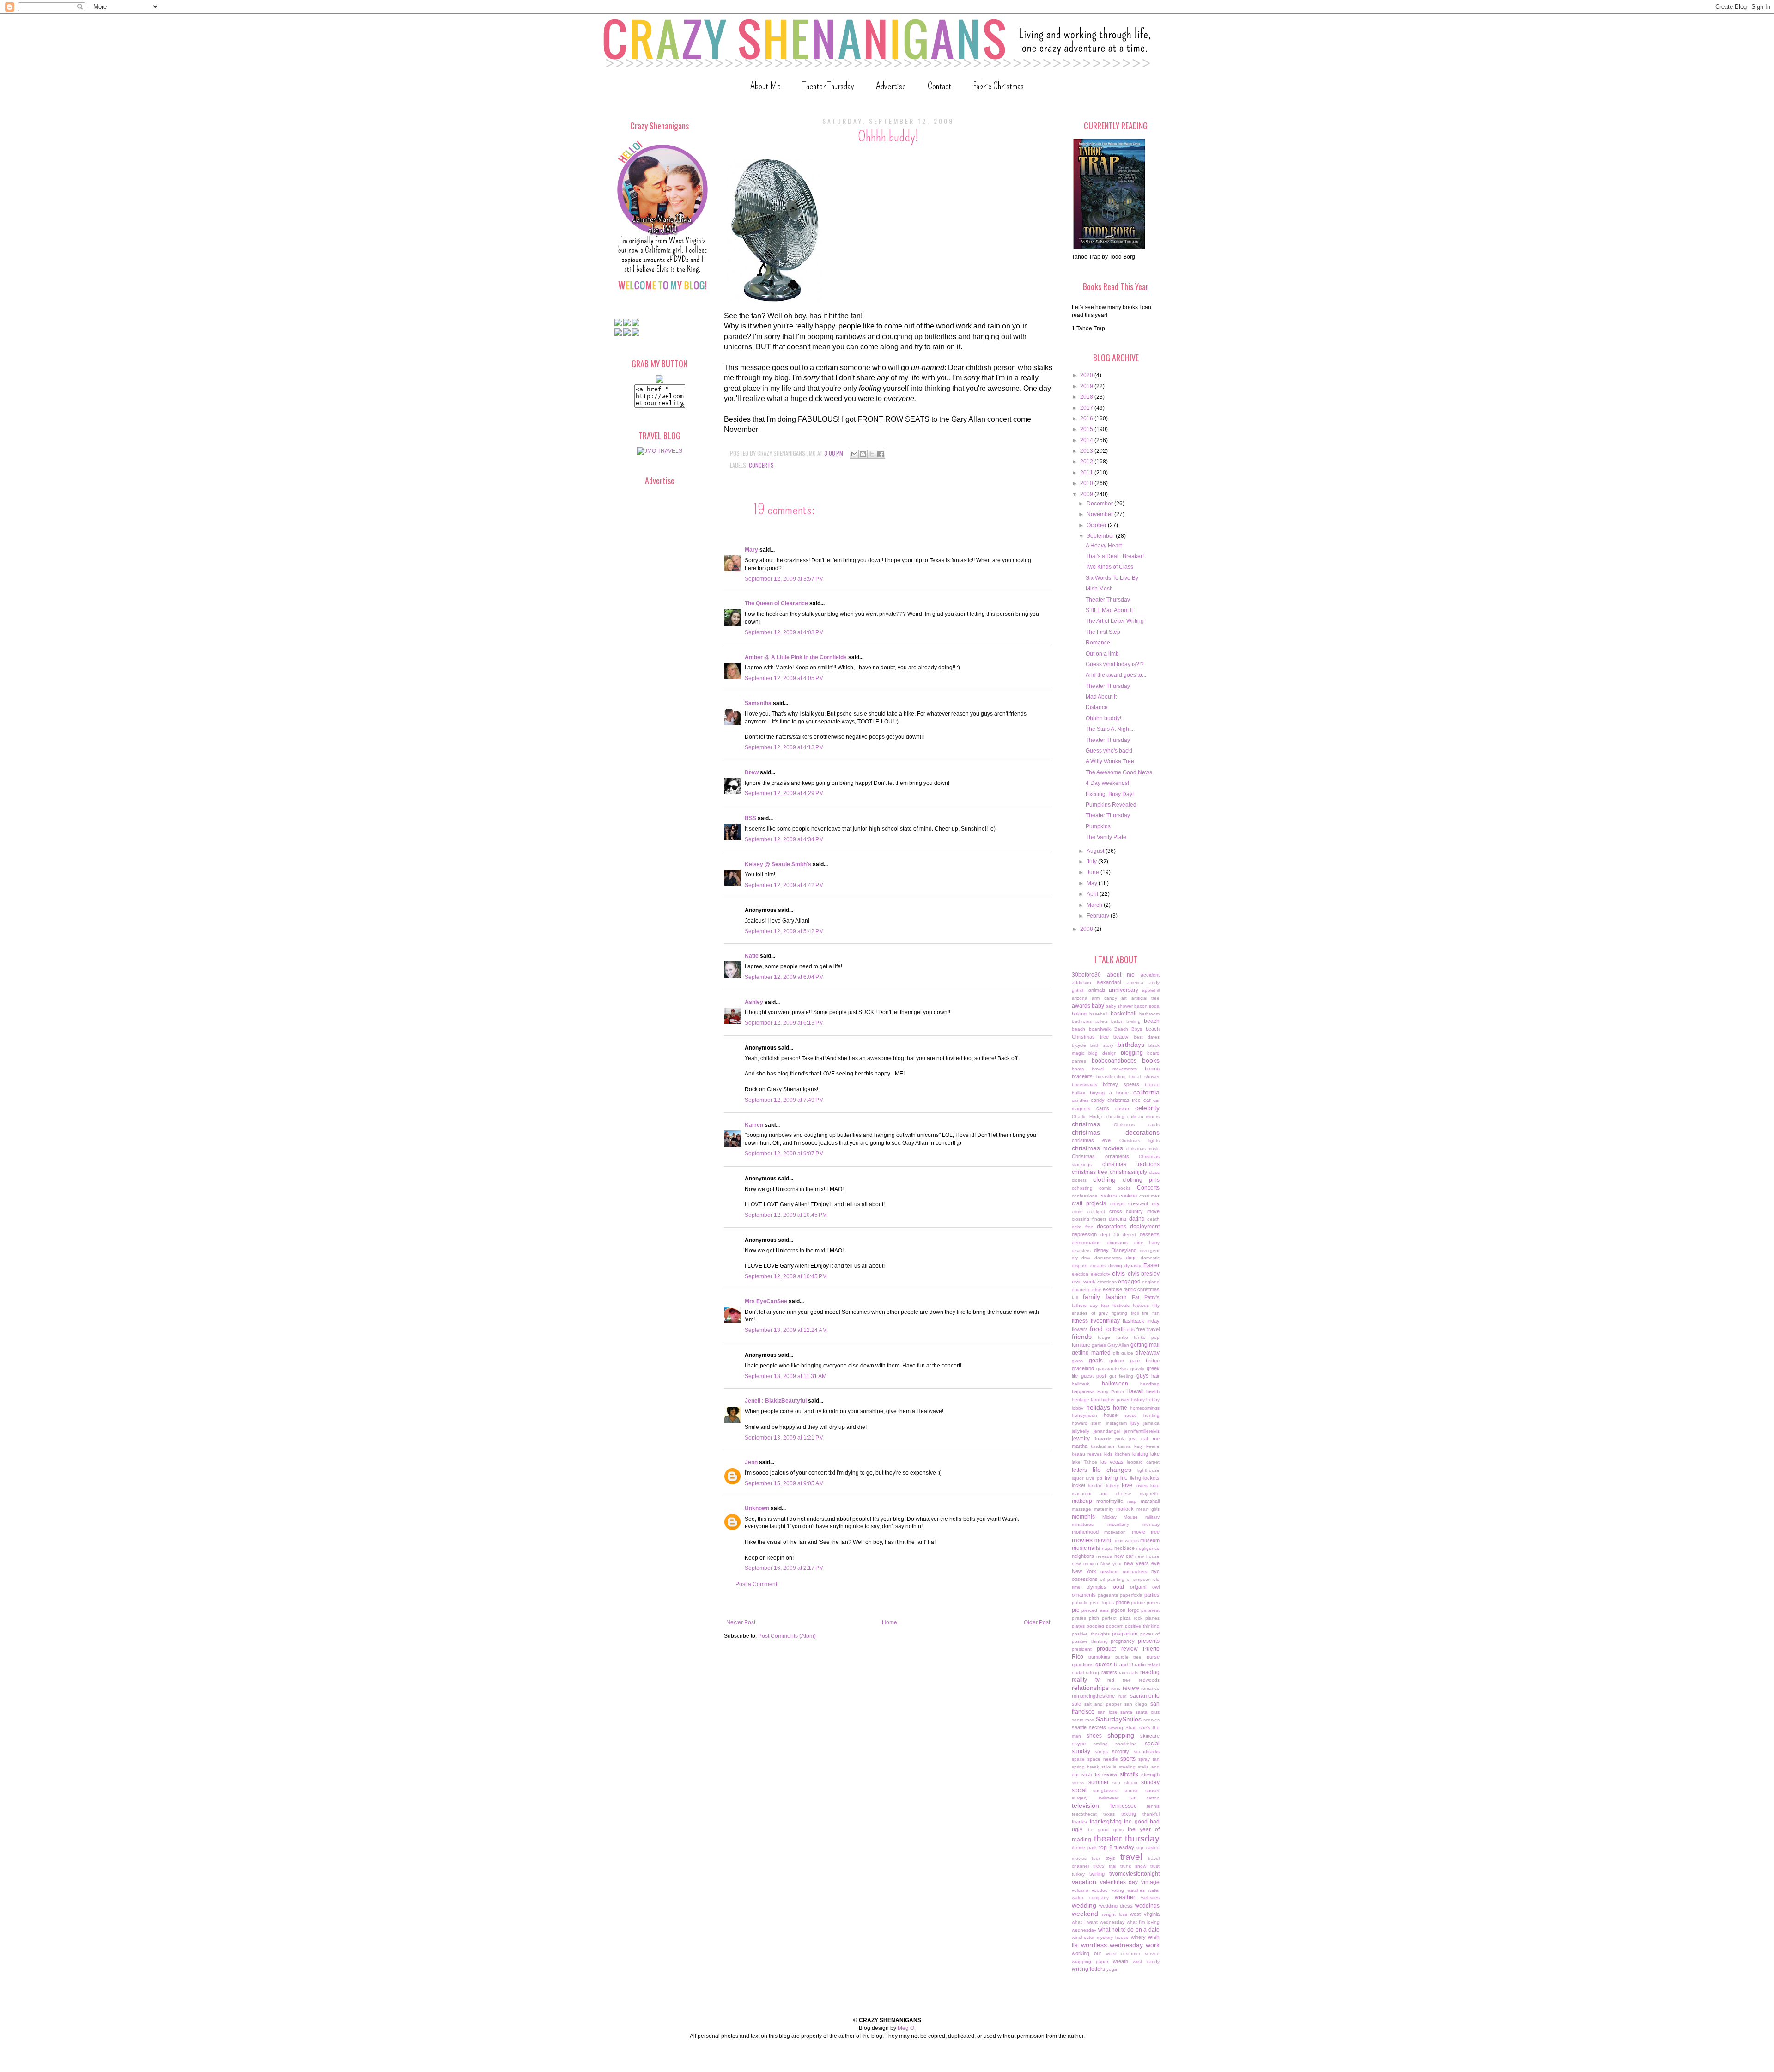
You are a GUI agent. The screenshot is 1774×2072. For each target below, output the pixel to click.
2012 (1087, 462)
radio (1140, 1665)
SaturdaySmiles (1119, 1719)
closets (1079, 1180)
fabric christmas (1142, 1289)
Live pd (1094, 1478)
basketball (1124, 1014)
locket (1078, 1485)
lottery (1112, 1486)
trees (1099, 1866)
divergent (1150, 1250)
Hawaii (1135, 1391)
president (1082, 1649)
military (1152, 1517)
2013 (1087, 451)
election (1080, 1274)
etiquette (1081, 1290)
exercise (1112, 1289)
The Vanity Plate (1106, 837)
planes (1152, 1618)
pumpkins (1099, 1657)
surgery (1080, 1798)
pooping (1095, 1626)
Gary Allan (1118, 1345)
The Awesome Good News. (1120, 772)
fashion (1116, 1297)
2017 (1087, 408)
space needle (1103, 1759)
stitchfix (1129, 1774)
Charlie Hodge (1088, 1116)
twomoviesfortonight (1134, 1874)
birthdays (1131, 1045)
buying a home (1109, 1093)
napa (1107, 1548)
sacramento (1145, 1696)
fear (1105, 1305)
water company (1090, 1898)
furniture (1081, 1345)
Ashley (754, 1002)
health (1153, 1391)
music (1079, 1548)
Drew (752, 772)
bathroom (1149, 1014)
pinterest (1150, 1610)
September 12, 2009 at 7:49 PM (784, 1100)
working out (1086, 1953)
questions (1083, 1665)
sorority (1121, 1751)
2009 (1087, 494)
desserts (1150, 1234)
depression (1084, 1234)
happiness (1083, 1391)
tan (1133, 1798)
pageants (1108, 1595)
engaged (1129, 1282)
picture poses (1145, 1602)
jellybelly (1081, 1431)
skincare (1150, 1736)
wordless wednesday (1112, 1945)
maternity (1104, 1509)
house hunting (1142, 1415)
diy (1075, 1258)
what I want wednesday (1098, 1922)
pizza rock (1131, 1618)
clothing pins (1141, 1180)
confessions (1084, 1196)
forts (1130, 1329)
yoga (1112, 1969)
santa (1126, 1712)
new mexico (1085, 1564)
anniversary (1124, 990)
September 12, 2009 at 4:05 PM (784, 678)
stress (1078, 1783)
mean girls (1148, 1509)
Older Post (1037, 1622)
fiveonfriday (1105, 1321)
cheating (1115, 1116)
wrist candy (1146, 1961)
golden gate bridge (1135, 1361)
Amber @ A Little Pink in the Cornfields (796, 657)
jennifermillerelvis (1142, 1431)
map (1132, 1501)
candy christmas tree (1116, 1100)
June (1094, 872)
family (1091, 1297)
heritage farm (1086, 1400)
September (1101, 536)
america (1135, 982)
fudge (1104, 1337)
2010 (1087, 483)
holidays (1098, 1407)
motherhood (1085, 1532)
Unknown (757, 1508)
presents (1149, 1641)
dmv (1086, 1258)
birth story (1102, 1045)
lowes (1142, 1486)
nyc (1155, 1571)
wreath (1121, 1961)
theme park (1084, 1848)
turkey (1078, 1874)
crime (1077, 1212)
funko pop (1147, 1337)
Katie (752, 956)
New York (1084, 1571)
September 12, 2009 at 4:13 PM (784, 747)
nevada (1104, 1556)
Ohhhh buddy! (1103, 718)
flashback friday (1141, 1321)
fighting (1119, 1313)
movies (1082, 1540)
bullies (1078, 1093)
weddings (1147, 1906)
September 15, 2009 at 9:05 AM (784, 1483)
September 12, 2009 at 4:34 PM (784, 839)
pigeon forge (1125, 1610)
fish (1156, 1313)
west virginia (1145, 1914)
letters (1079, 1470)
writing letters (1088, 1969)
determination (1086, 1243)
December (1100, 504)
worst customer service (1133, 1954)
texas (1109, 1814)
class (1154, 1172)
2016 (1087, 419)
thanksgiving (1106, 1822)
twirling (1097, 1874)
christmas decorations (1116, 1132)
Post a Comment (756, 1584)
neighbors (1083, 1556)
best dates (1147, 1037)
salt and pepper (1103, 1704)
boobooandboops (1114, 1061)
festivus (1141, 1305)
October (1097, 525)
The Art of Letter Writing (1115, 621)
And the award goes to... (1116, 675)
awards (1081, 1006)
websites (1150, 1898)
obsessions (1085, 1579)
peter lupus (1102, 1602)
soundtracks (1147, 1752)
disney (1101, 1250)
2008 (1087, 929)
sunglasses (1105, 1790)
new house (1147, 1556)
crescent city (1144, 1203)
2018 (1087, 397)
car (1147, 1100)
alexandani (1109, 982)
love (1127, 1485)
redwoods (1149, 1680)
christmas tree (1090, 1172)
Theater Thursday (828, 86)
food (1096, 1329)
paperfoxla (1131, 1595)
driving (1115, 1266)
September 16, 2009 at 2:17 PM (784, 1568)
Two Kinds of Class (1109, 567)
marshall (1150, 1501)
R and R (1123, 1665)
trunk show (1133, 1866)
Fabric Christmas (998, 86)
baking (1079, 1014)
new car (1124, 1556)
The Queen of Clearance (776, 603)
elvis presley (1144, 1274)
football (1114, 1329)
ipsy (1135, 1423)
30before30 (1086, 975)
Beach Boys (1128, 1029)
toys (1110, 1858)
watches (1136, 1890)
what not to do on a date (1129, 1930)
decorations (1112, 1227)
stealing (1127, 1767)
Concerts (761, 465)
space (1078, 1759)
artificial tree (1145, 998)
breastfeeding (1111, 1077)
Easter (1151, 1265)
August (1096, 851)
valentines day (1119, 1882)
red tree (1119, 1680)
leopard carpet (1143, 1462)
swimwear (1108, 1798)
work (1153, 1945)
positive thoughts (1091, 1634)
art (1124, 998)
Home (890, 1622)
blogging (1132, 1053)
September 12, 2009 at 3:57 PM (784, 579)
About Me (765, 86)
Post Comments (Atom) (787, 1636)
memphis (1083, 1517)
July (1092, 862)
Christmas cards (1137, 1125)
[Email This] (854, 454)
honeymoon (1084, 1415)
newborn (1110, 1571)
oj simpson (1139, 1579)
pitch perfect (1103, 1618)
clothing (1104, 1179)
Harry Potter (1110, 1392)
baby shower (1119, 1006)
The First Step (1103, 632)
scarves (1151, 1720)
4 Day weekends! (1107, 783)
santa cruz (1148, 1712)
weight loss (1115, 1914)
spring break (1085, 1767)
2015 (1087, 429)
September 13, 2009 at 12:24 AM (786, 1330)
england (1151, 1282)
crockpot (1096, 1212)
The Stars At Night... (1110, 729)
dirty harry (1147, 1243)
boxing (1152, 1069)
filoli (1135, 1313)
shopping (1121, 1735)
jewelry (1081, 1439)
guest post (1094, 1376)
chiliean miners (1144, 1116)
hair (1155, 1376)
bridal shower (1144, 1077)
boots (1078, 1069)
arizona (1080, 998)
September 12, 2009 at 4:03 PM (784, 632)
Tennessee (1123, 1806)
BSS (750, 818)
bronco (1152, 1085)
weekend (1085, 1914)
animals (1097, 990)
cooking (1128, 1196)
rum (1122, 1696)
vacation (1084, 1882)
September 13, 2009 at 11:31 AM (786, 1376)
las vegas (1112, 1462)
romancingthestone (1093, 1696)
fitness (1080, 1321)
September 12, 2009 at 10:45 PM (786, 1215)
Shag (1131, 1728)
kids (1108, 1454)
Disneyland (1124, 1250)
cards (1103, 1108)
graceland (1083, 1368)
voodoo (1100, 1890)
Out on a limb (1102, 654)
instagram (1116, 1423)
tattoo (1153, 1798)
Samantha (758, 703)
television (1085, 1805)
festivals (1121, 1305)
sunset (1152, 1790)
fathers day (1085, 1305)
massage (1081, 1509)
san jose (1108, 1712)
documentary (1108, 1258)
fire (1145, 1313)
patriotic (1080, 1602)
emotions (1107, 1282)
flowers (1080, 1329)
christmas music (1143, 1149)
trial (1112, 1866)
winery (1138, 1937)
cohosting (1082, 1188)
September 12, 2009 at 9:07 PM (784, 1154)
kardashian (1103, 1446)
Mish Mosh (1099, 589)
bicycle (1079, 1045)
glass (1077, 1361)
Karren (754, 1125)
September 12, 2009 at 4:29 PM (784, 793)
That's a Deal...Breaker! (1115, 556)
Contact (939, 86)
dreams (1098, 1266)
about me (1121, 975)
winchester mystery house (1100, 1937)
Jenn (751, 1462)
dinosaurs (1117, 1243)
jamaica (1151, 1423)
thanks (1079, 1822)
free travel (1148, 1329)
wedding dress (1116, 1906)
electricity (1100, 1274)
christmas (1086, 1124)
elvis (1118, 1273)
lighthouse (1148, 1470)
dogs (1131, 1258)
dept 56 (1110, 1235)
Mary (751, 550)
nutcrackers (1135, 1571)
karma (1124, 1446)
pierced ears (1095, 1610)
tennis (1153, 1806)
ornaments (1084, 1595)
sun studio (1125, 1783)
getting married (1091, 1353)
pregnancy (1123, 1641)
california (1146, 1092)
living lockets (1145, 1478)
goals (1096, 1361)
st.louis (1109, 1767)
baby (1098, 1006)
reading (1150, 1672)
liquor (1078, 1478)
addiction (1081, 982)
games (1099, 1345)
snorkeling (1126, 1744)
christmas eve (1091, 1140)
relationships (1090, 1688)
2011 (1087, 473)
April (1093, 894)
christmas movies (1097, 1148)
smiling (1101, 1744)
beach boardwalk (1091, 1029)
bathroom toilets (1090, 1021)
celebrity (1147, 1108)
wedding (1084, 1905)
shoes (1094, 1736)
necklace (1124, 1548)
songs (1101, 1752)
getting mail (1145, 1345)
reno (1116, 1688)
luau (1155, 1486)
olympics (1097, 1587)
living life (1116, 1478)
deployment (1145, 1227)
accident (1150, 975)
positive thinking (1142, 1626)
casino (1122, 1109)
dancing (1118, 1219)
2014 (1087, 440)
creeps (1117, 1204)
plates (1078, 1626)
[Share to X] (872, 454)
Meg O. (907, 2028)
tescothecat (1084, 1814)
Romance (1098, 643)
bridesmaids (1084, 1085)
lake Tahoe (1084, 1462)
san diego (1136, 1704)
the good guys (1105, 1830)
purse (1153, 1657)
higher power (1115, 1400)
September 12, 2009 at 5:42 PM (784, 931)
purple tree (1129, 1657)
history (1138, 1400)
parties (1152, 1595)
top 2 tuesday (1117, 1847)
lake (1155, 1454)
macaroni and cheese (1102, 1493)
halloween (1115, 1384)
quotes (1104, 1665)
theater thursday (1127, 1838)
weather (1125, 1897)
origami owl (1145, 1587)
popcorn (1115, 1626)
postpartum (1125, 1634)
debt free (1083, 1227)
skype (1079, 1744)
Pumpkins (1098, 826)
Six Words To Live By (1112, 578)
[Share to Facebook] (881, 454)
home (1120, 1408)
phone (1123, 1602)
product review (1117, 1649)
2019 (1087, 386)
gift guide (1123, 1353)
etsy (1097, 1290)
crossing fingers (1089, 1219)
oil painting (1112, 1579)
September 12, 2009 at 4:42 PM (784, 885)
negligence (1148, 1548)
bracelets (1082, 1076)
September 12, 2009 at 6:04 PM (784, 977)
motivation (1115, 1532)
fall (1075, 1297)
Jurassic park (1109, 1439)
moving (1104, 1540)
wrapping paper (1090, 1961)
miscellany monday (1134, 1524)
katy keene (1147, 1446)
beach (1152, 1021)
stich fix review (1100, 1774)
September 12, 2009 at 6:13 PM (784, 1023)
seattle (1079, 1727)
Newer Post (741, 1622)
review (1131, 1688)
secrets (1097, 1727)
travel (1131, 1857)
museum (1150, 1540)
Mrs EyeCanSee (766, 1301)
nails (1094, 1548)
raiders (1109, 1672)
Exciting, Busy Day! (1110, 794)
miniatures (1083, 1524)
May (1093, 883)
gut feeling (1121, 1376)
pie (1076, 1610)
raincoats (1129, 1673)
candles (1080, 1100)
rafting (1092, 1673)
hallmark (1081, 1384)
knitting (1140, 1454)
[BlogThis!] (863, 454)
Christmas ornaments (1100, 1156)
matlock (1125, 1509)
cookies (1108, 1196)
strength (1150, 1774)
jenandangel (1107, 1431)
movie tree (1146, 1532)
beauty (1121, 1037)
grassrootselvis (1112, 1369)
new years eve (1142, 1563)
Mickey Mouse (1120, 1517)
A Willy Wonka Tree (1110, 761)
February (1099, 916)
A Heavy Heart (1104, 546)
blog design (1102, 1053)
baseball (1098, 1014)
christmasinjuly (1128, 1172)
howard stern (1087, 1423)
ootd (1118, 1587)
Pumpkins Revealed (1111, 805)
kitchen (1122, 1454)
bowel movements (1114, 1069)
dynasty (1133, 1266)
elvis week (1084, 1282)
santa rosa (1083, 1720)
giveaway (1148, 1353)
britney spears (1121, 1084)
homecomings (1145, 1408)
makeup (1082, 1501)
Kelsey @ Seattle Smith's (778, 864)
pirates (1079, 1618)
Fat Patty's (1146, 1297)
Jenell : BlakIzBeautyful (776, 1401)
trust (1155, 1866)
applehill (1151, 990)
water (1154, 1890)
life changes (1112, 1470)
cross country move (1135, 1211)
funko (1122, 1337)
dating (1137, 1219)
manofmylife (1110, 1501)
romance (1150, 1688)
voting (1118, 1890)
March (1095, 905)
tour (1096, 1858)
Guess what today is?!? (1115, 664)
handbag (1150, 1384)
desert (1129, 1235)
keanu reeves (1087, 1454)
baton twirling (1126, 1021)
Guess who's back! (1109, 751)
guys (1142, 1376)
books (1151, 1060)
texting (1129, 1814)
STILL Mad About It (1109, 610)
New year (1111, 1564)
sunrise (1131, 1790)
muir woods (1127, 1540)
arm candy (1104, 998)
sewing (1116, 1728)
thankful (1151, 1814)
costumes (1149, 1196)
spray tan (1149, 1759)
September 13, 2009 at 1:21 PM (784, 1438)
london (1095, 1486)
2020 (1087, 375)
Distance (1097, 707)
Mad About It (1101, 697)
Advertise (891, 86)
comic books (1115, 1188)
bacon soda (1147, 1006)
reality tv (1086, 1680)
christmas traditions (1131, 1164)
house (1111, 1415)
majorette (1150, 1493)
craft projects (1089, 1203)
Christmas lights (1139, 1140)
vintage (1150, 1882)
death (1153, 1219)
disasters (1081, 1250)
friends (1082, 1337)
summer (1099, 1782)
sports (1128, 1759)
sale (1076, 1704)
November (1100, 514)
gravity (1137, 1369)
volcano (1080, 1890)
